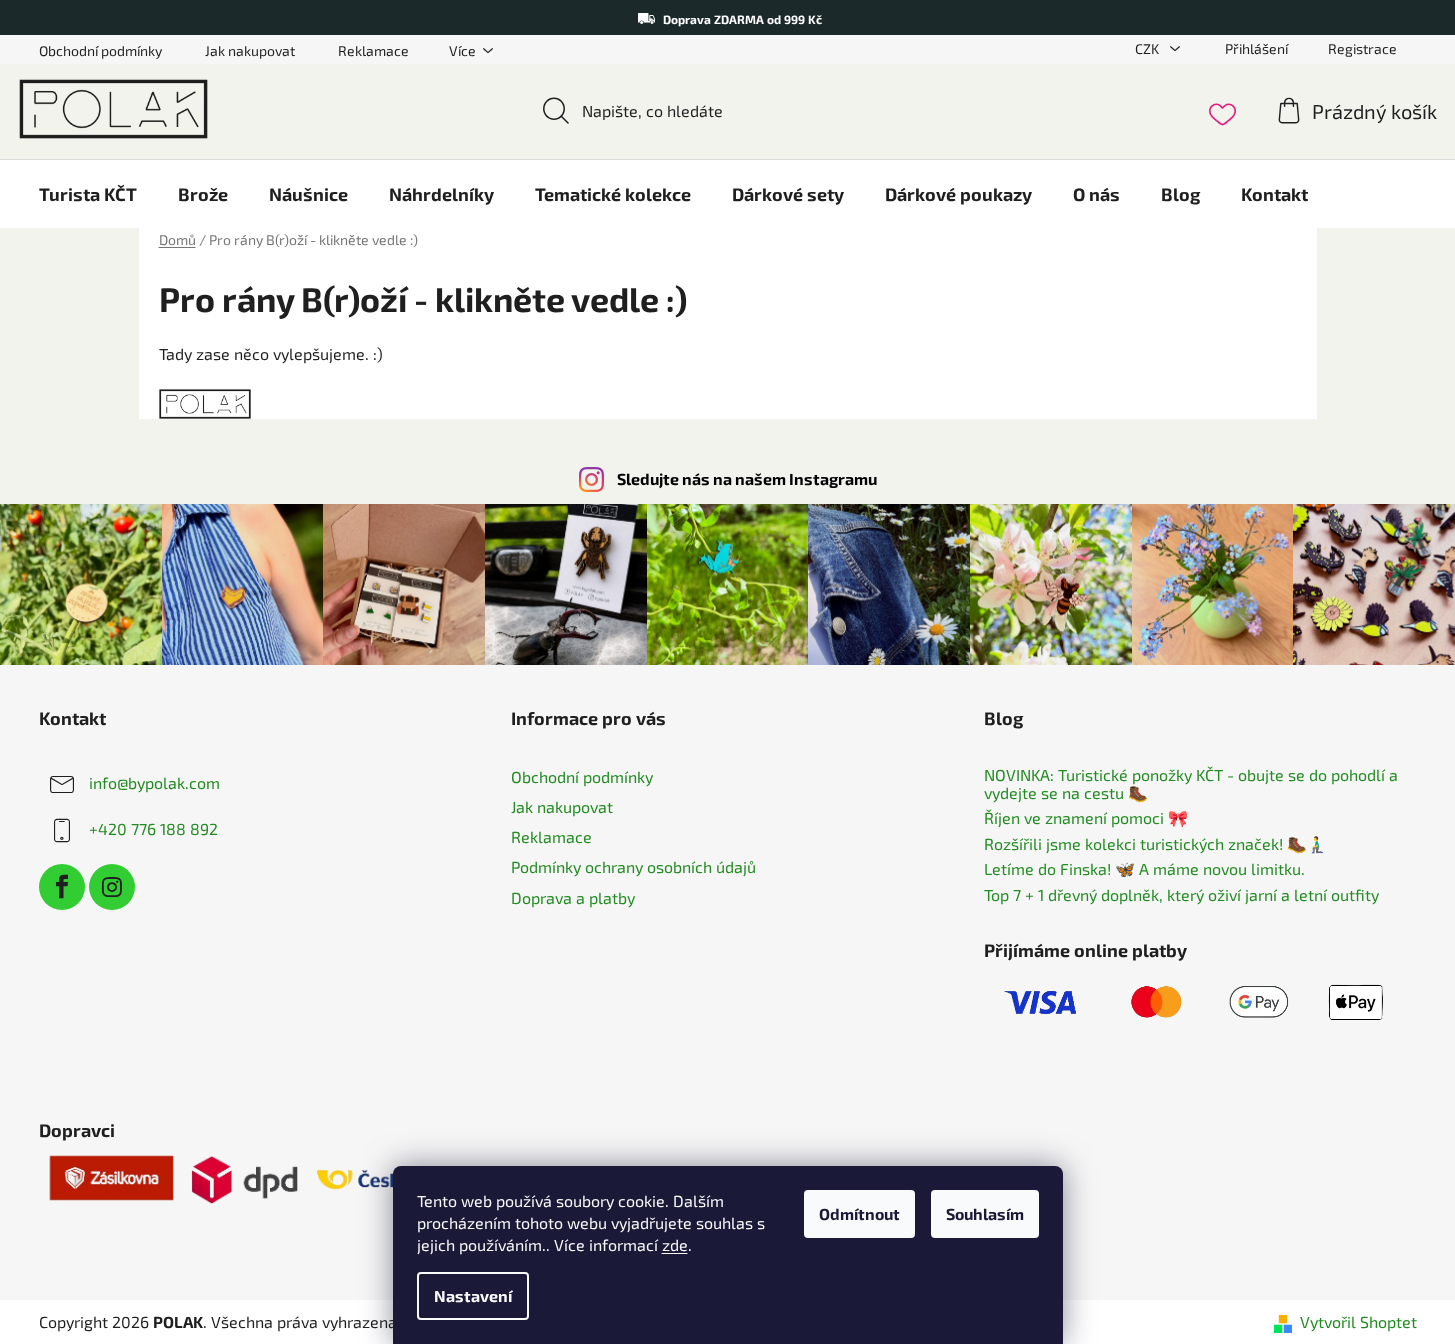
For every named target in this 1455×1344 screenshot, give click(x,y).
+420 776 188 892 (153, 828)
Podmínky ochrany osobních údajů (633, 866)
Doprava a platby (573, 897)
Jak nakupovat (250, 50)
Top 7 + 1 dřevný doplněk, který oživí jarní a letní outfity (1181, 895)
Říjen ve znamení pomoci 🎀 (1086, 818)
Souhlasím (985, 1213)
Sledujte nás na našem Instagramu (747, 478)
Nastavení (473, 1295)
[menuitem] (88, 194)
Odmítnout (859, 1213)
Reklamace (373, 50)
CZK (1148, 48)
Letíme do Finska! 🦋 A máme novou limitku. (1144, 869)
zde (675, 1244)
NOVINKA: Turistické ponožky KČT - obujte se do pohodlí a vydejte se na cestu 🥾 (1191, 783)
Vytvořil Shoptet (1358, 1321)
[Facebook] (62, 887)
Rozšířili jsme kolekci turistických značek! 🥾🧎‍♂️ (1155, 844)
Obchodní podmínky (100, 50)
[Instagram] (112, 887)
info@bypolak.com (154, 782)
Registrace (1362, 48)
